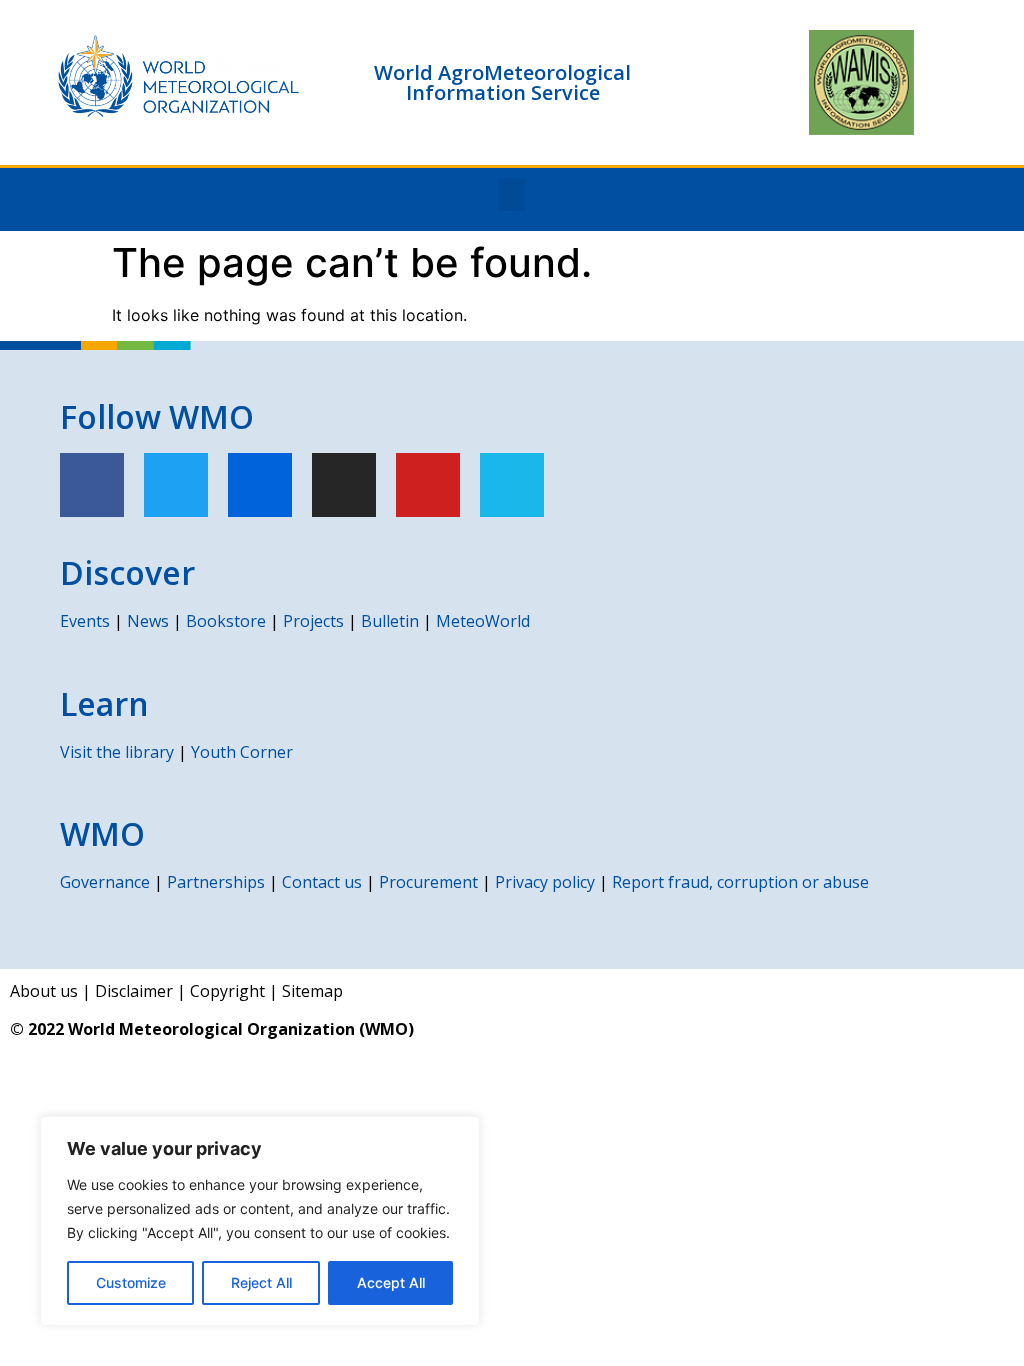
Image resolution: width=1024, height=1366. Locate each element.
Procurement (428, 882)
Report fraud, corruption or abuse (740, 882)
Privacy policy (545, 882)
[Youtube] (428, 485)
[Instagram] (344, 485)
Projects (313, 621)
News (148, 621)
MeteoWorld (483, 621)
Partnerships (216, 882)
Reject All (261, 1282)
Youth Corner (242, 752)
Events (85, 621)
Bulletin (390, 621)
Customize (131, 1282)
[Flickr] (260, 485)
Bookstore (226, 621)
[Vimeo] (512, 485)
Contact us (322, 882)
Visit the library (117, 752)
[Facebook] (92, 485)
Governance (105, 882)
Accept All (391, 1282)
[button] (512, 194)
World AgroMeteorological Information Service (502, 82)
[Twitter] (176, 485)
